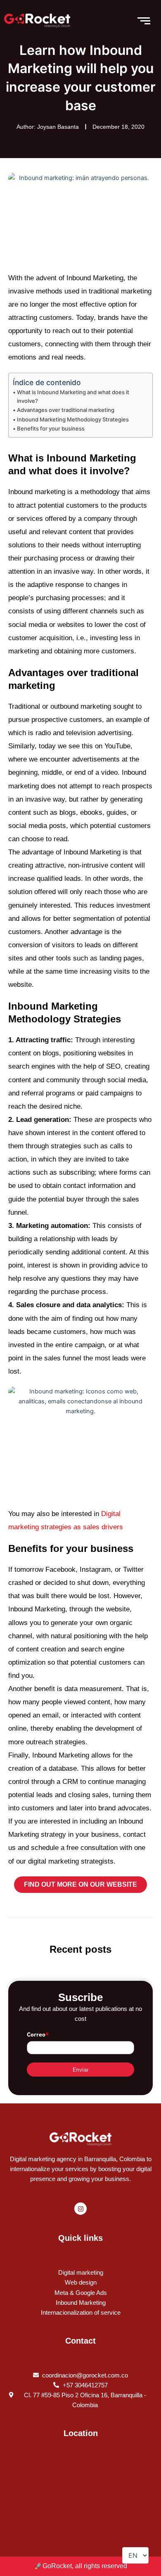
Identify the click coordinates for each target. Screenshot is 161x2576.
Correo (38, 2034)
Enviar (81, 2070)
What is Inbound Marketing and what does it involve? (73, 396)
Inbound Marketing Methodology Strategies (73, 419)
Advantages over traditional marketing (66, 410)
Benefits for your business (51, 428)
